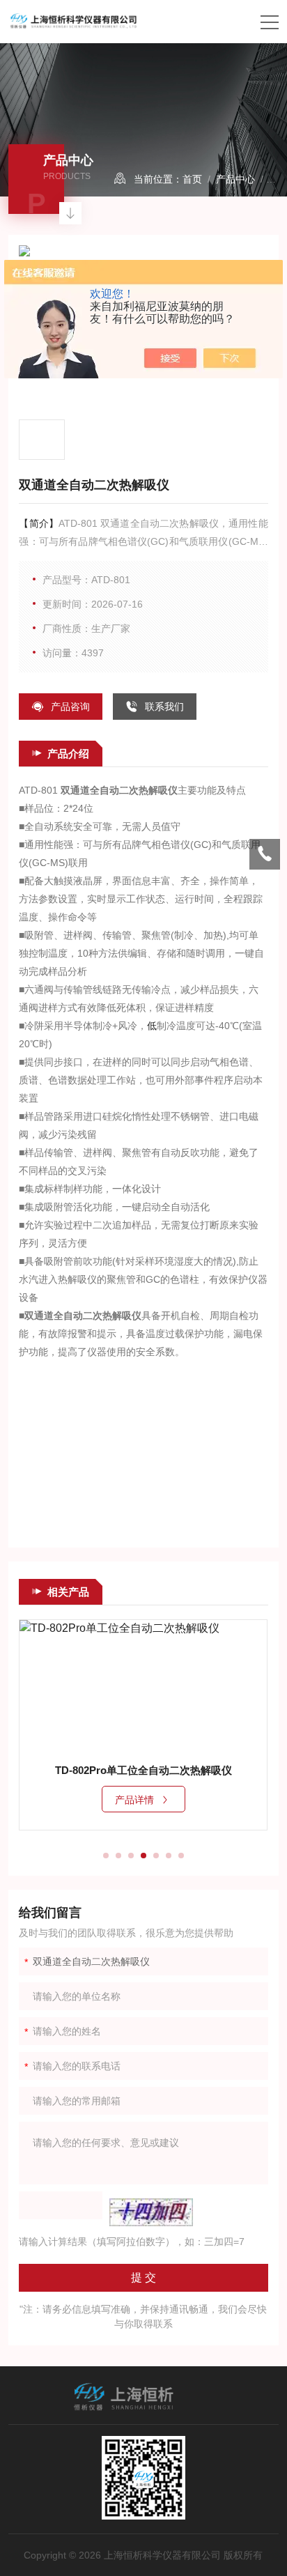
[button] (106, 1856)
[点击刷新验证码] (151, 2212)
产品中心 (235, 179)
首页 (192, 179)
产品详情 (134, 1800)
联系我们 (164, 707)
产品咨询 (70, 707)
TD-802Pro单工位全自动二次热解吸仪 (143, 1770)
